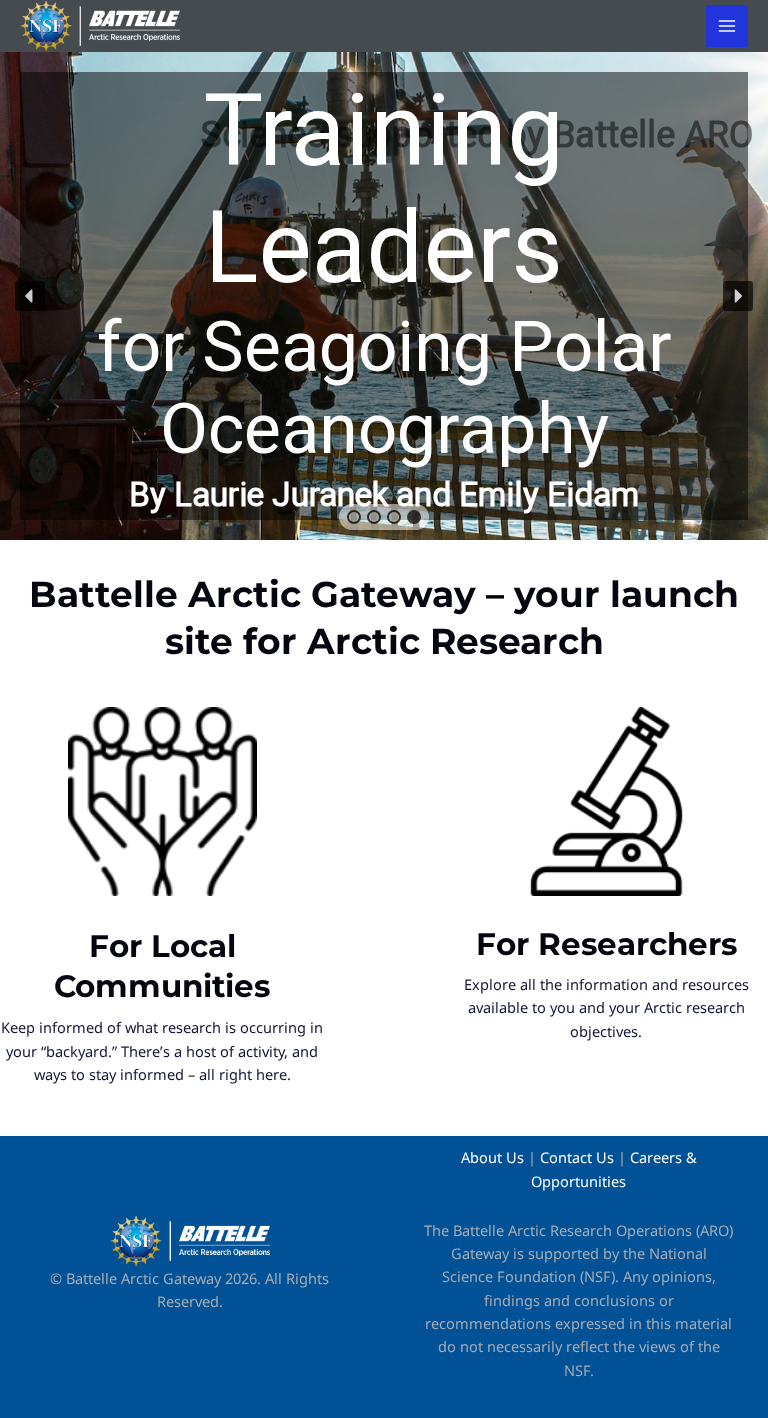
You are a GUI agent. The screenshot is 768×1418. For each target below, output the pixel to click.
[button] (384, 296)
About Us (492, 1157)
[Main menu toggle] (727, 26)
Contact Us (577, 1157)
